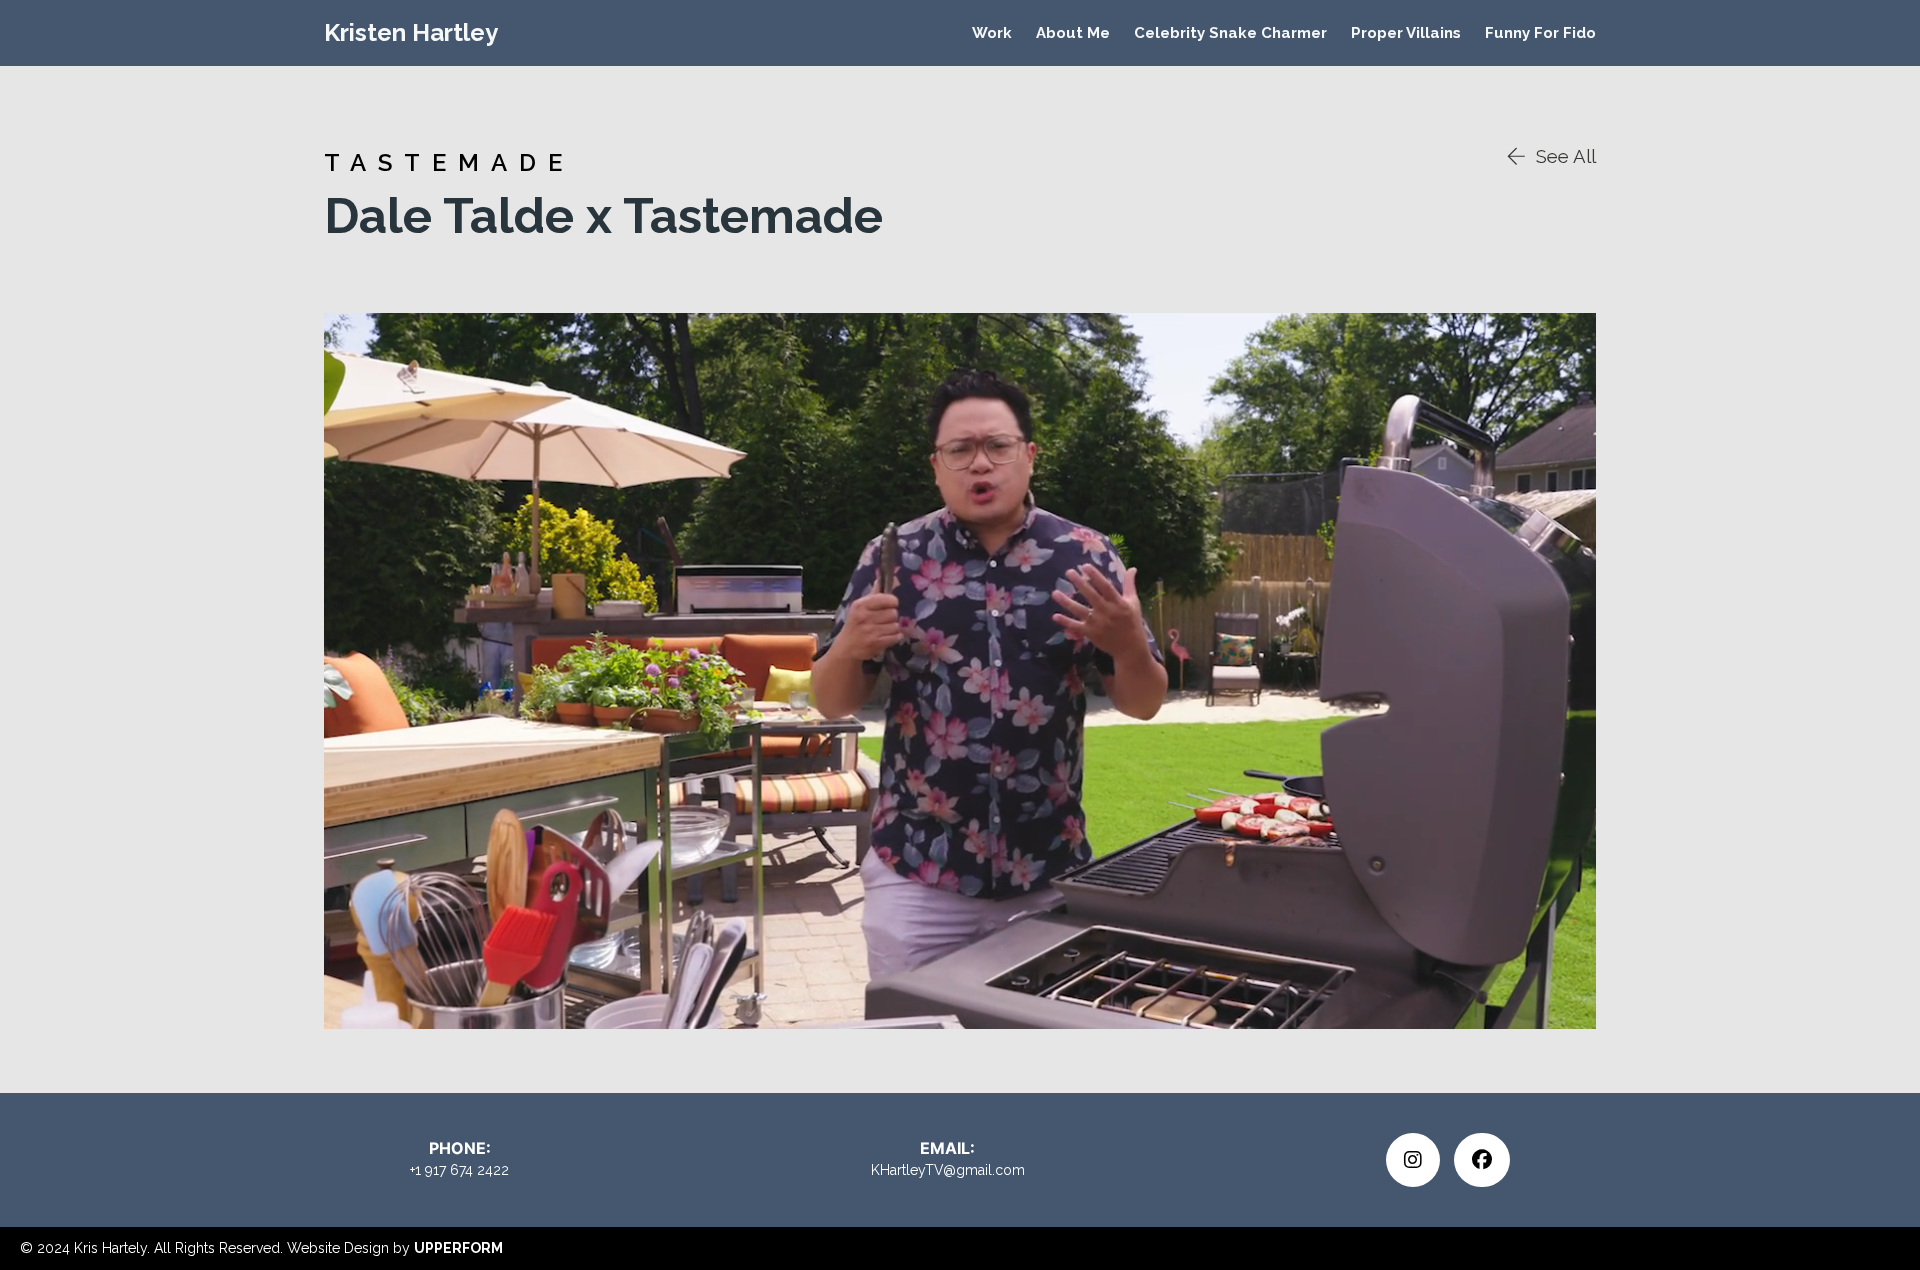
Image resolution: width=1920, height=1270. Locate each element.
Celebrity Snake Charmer (1230, 33)
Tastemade (449, 162)
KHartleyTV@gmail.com (948, 1170)
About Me (1073, 33)
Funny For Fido (1540, 33)
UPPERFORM (458, 1248)
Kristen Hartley (411, 32)
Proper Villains (1406, 33)
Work (992, 33)
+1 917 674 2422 (459, 1170)
